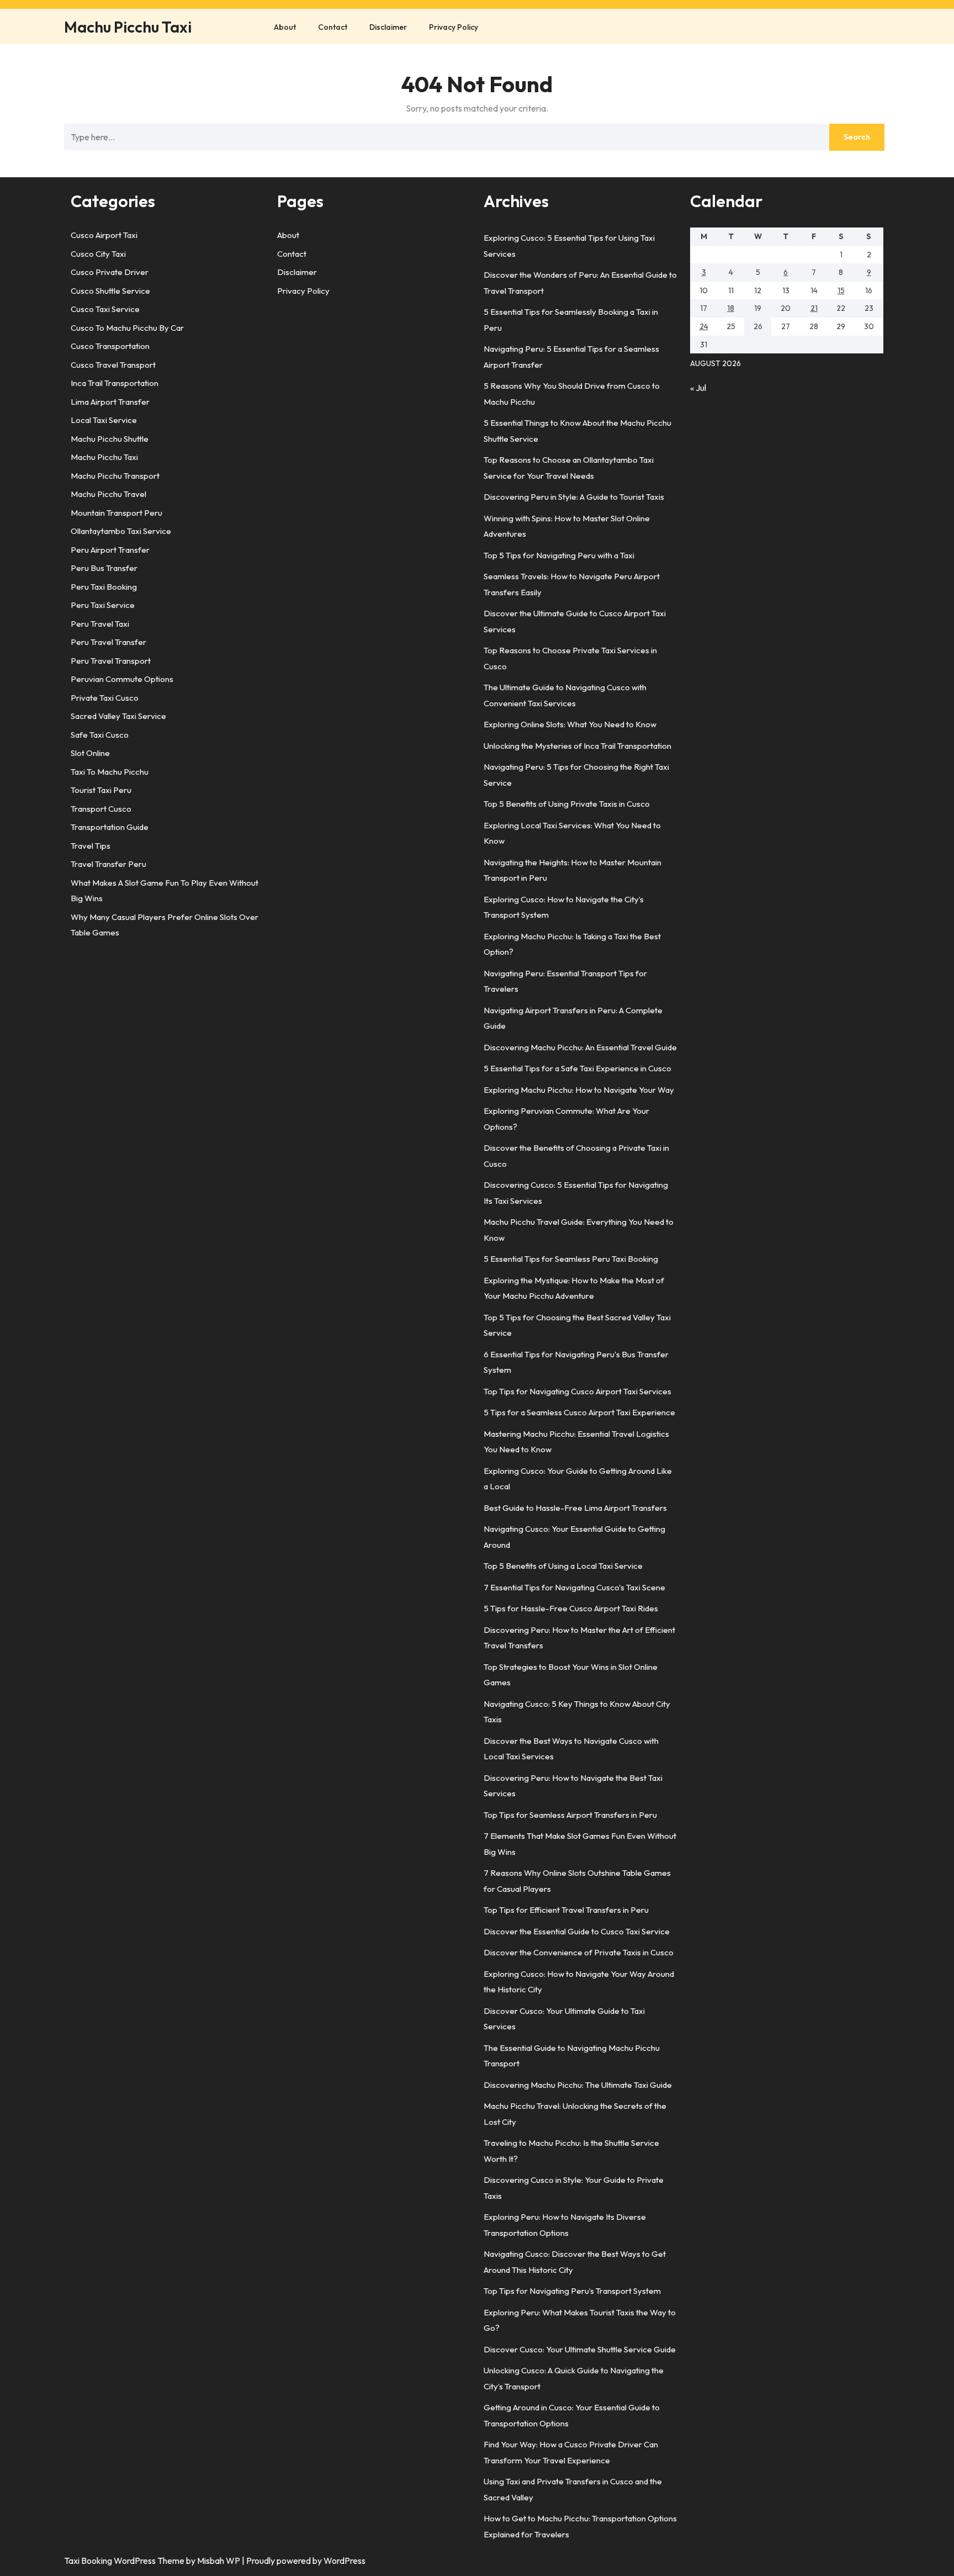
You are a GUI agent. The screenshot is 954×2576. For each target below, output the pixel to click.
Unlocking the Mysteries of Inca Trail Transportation (577, 746)
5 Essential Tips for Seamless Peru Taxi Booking (571, 1259)
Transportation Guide (110, 827)
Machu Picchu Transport (115, 476)
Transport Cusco (101, 809)
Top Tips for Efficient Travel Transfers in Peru (566, 1910)
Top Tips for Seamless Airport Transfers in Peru (570, 1815)
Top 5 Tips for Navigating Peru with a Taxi (559, 555)
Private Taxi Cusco (105, 698)
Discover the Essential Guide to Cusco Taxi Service (577, 1931)
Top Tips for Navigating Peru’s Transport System (572, 2291)
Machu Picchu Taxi (128, 27)
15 (841, 290)
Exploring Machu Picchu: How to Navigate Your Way (579, 1090)
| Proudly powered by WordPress (304, 2561)
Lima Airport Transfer (110, 402)
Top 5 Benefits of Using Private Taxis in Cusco (567, 804)
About (285, 27)
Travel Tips (91, 846)
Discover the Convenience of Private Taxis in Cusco (579, 1952)
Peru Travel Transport (111, 661)
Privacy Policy (454, 27)
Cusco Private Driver (110, 272)
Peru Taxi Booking (104, 587)
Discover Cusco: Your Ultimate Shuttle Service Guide (580, 2349)
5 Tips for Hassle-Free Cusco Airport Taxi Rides (571, 1608)
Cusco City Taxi (98, 254)
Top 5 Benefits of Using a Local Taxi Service (563, 1566)
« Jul (698, 388)
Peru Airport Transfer (110, 550)
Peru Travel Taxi (100, 624)
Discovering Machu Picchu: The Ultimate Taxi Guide (578, 2085)
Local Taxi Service (104, 420)
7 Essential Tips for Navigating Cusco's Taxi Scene (574, 1587)
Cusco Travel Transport (113, 365)
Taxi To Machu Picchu (110, 772)
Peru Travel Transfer (108, 642)
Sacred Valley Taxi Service (118, 716)
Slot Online (90, 753)
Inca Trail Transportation (115, 383)
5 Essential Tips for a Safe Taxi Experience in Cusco (577, 1068)
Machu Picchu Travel (108, 494)
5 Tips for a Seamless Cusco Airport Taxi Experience (579, 1412)
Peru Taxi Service (103, 605)
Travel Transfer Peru (108, 864)
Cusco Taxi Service (105, 309)
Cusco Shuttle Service (110, 291)
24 (704, 326)
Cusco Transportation (110, 346)
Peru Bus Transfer (104, 568)
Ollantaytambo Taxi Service (121, 531)
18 (731, 308)
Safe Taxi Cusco (100, 735)
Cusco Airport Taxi (104, 235)
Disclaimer (388, 27)
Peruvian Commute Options (122, 679)
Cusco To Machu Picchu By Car (127, 328)
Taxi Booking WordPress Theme (125, 2561)
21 (814, 308)
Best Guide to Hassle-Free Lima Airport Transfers (575, 1508)
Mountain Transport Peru (116, 513)
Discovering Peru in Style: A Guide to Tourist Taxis (574, 497)
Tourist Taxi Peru (101, 790)
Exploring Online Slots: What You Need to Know (570, 724)
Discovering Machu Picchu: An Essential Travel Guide (580, 1047)
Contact (333, 27)
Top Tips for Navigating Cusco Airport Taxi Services (577, 1391)
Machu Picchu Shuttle (110, 439)
